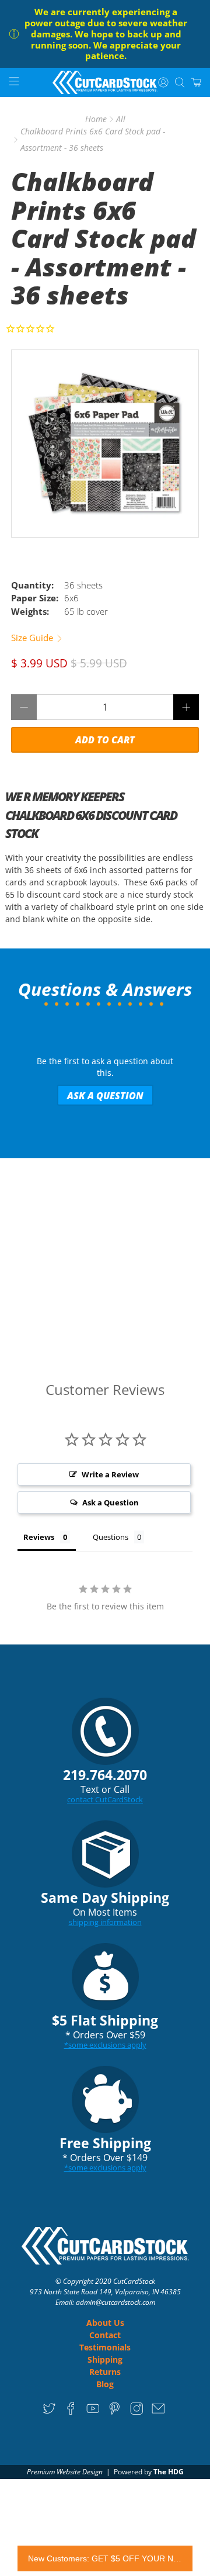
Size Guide (33, 638)
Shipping (105, 2359)
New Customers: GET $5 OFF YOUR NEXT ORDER (105, 2558)
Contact (105, 2335)
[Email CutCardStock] (158, 2413)
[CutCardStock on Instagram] (137, 2413)
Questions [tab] (111, 1537)
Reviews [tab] (39, 1537)
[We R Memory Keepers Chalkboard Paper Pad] (105, 444)
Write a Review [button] (110, 1474)
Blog (105, 2384)
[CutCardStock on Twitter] (49, 2413)
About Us (105, 2323)
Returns (105, 2372)
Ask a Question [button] (111, 1502)
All (121, 119)
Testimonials (105, 2347)
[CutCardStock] (105, 82)
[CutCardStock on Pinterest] (115, 2413)
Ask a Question (105, 1096)
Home (96, 119)
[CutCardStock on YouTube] (93, 2413)
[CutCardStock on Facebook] (71, 2413)
